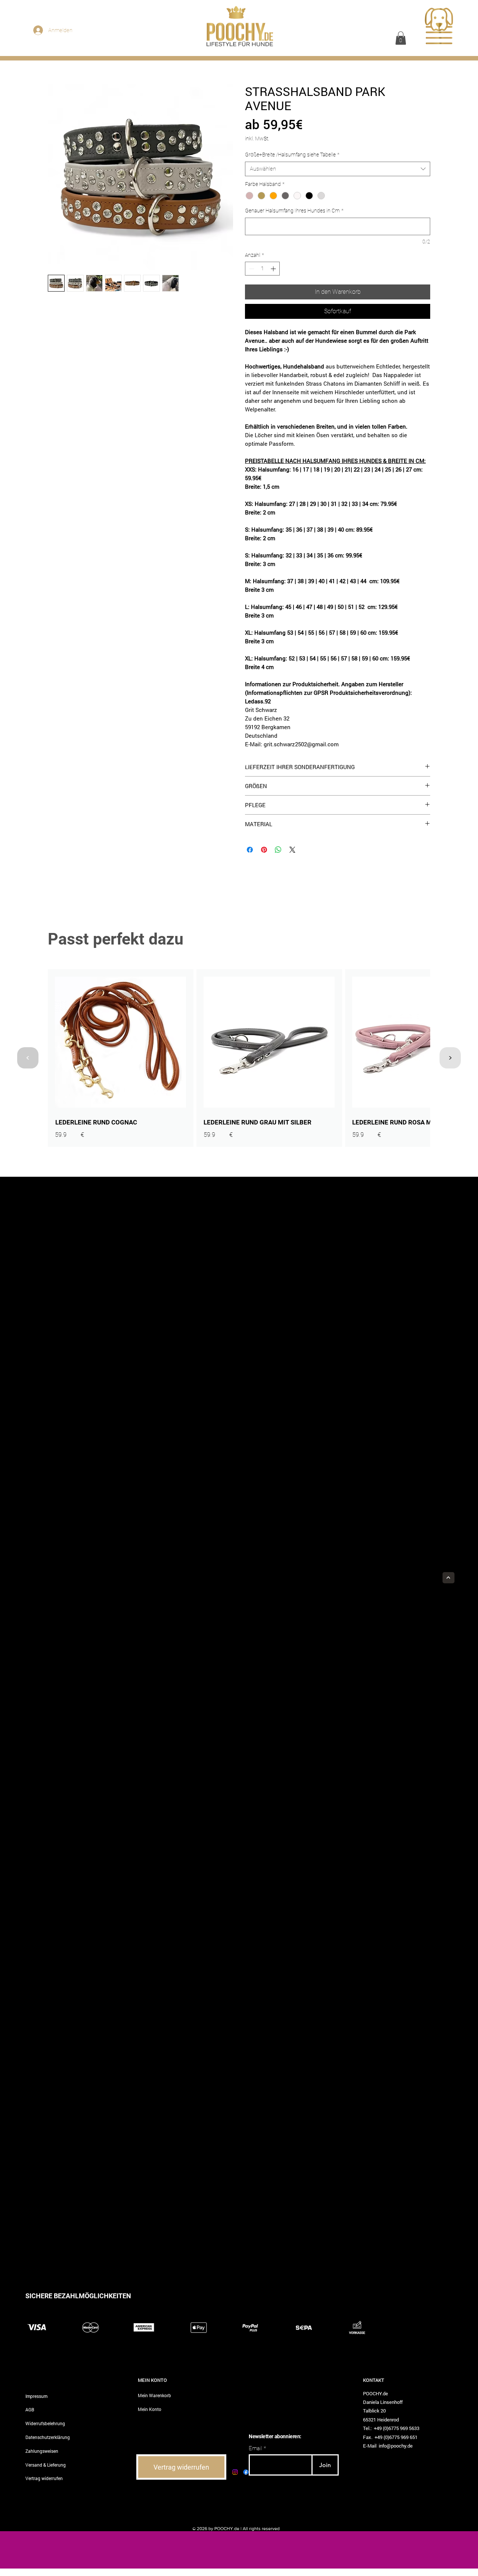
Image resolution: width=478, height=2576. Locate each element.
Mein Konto (150, 2409)
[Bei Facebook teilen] (250, 850)
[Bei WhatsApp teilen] (278, 850)
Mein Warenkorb (154, 2395)
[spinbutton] (262, 269)
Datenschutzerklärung (48, 2437)
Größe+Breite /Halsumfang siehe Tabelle (292, 155)
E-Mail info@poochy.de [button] (388, 2446)
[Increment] (274, 269)
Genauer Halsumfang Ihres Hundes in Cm (294, 211)
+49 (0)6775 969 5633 (397, 2428)
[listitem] (121, 1058)
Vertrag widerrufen (44, 2478)
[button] (401, 38)
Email (255, 2449)
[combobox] (338, 169)
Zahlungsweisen (42, 2451)
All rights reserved (261, 2529)
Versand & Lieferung (46, 2465)
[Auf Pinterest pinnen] (264, 850)
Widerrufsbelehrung (45, 2423)
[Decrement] (251, 269)
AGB (30, 2409)
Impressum (36, 2396)
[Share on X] (292, 850)
